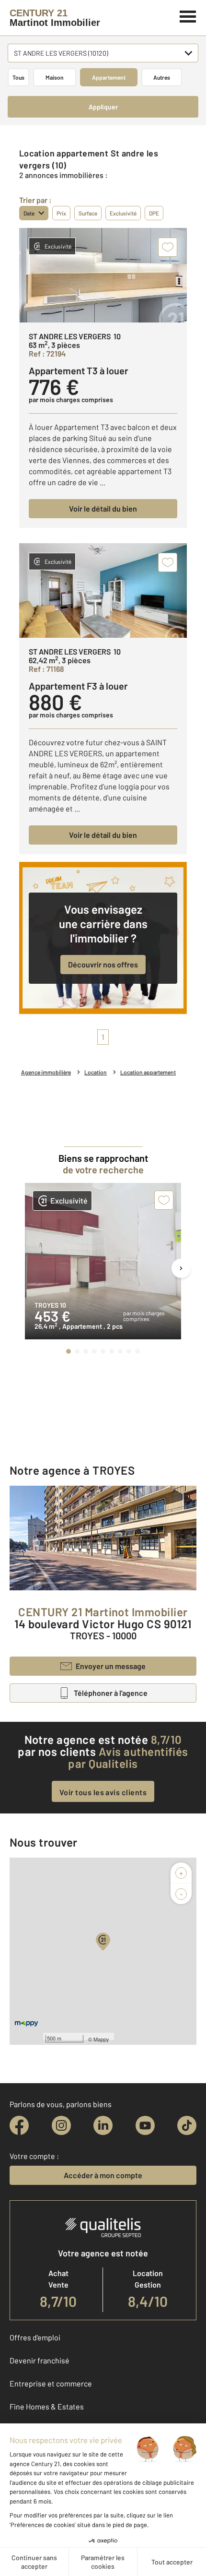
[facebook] (19, 2125)
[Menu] (188, 15)
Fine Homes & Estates (47, 2406)
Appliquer (103, 107)
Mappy (101, 2039)
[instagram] (61, 2125)
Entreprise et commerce (51, 2383)
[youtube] (145, 2125)
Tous (18, 77)
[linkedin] (103, 2125)
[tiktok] (187, 2125)
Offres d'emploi (35, 2337)
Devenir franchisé (40, 2360)
